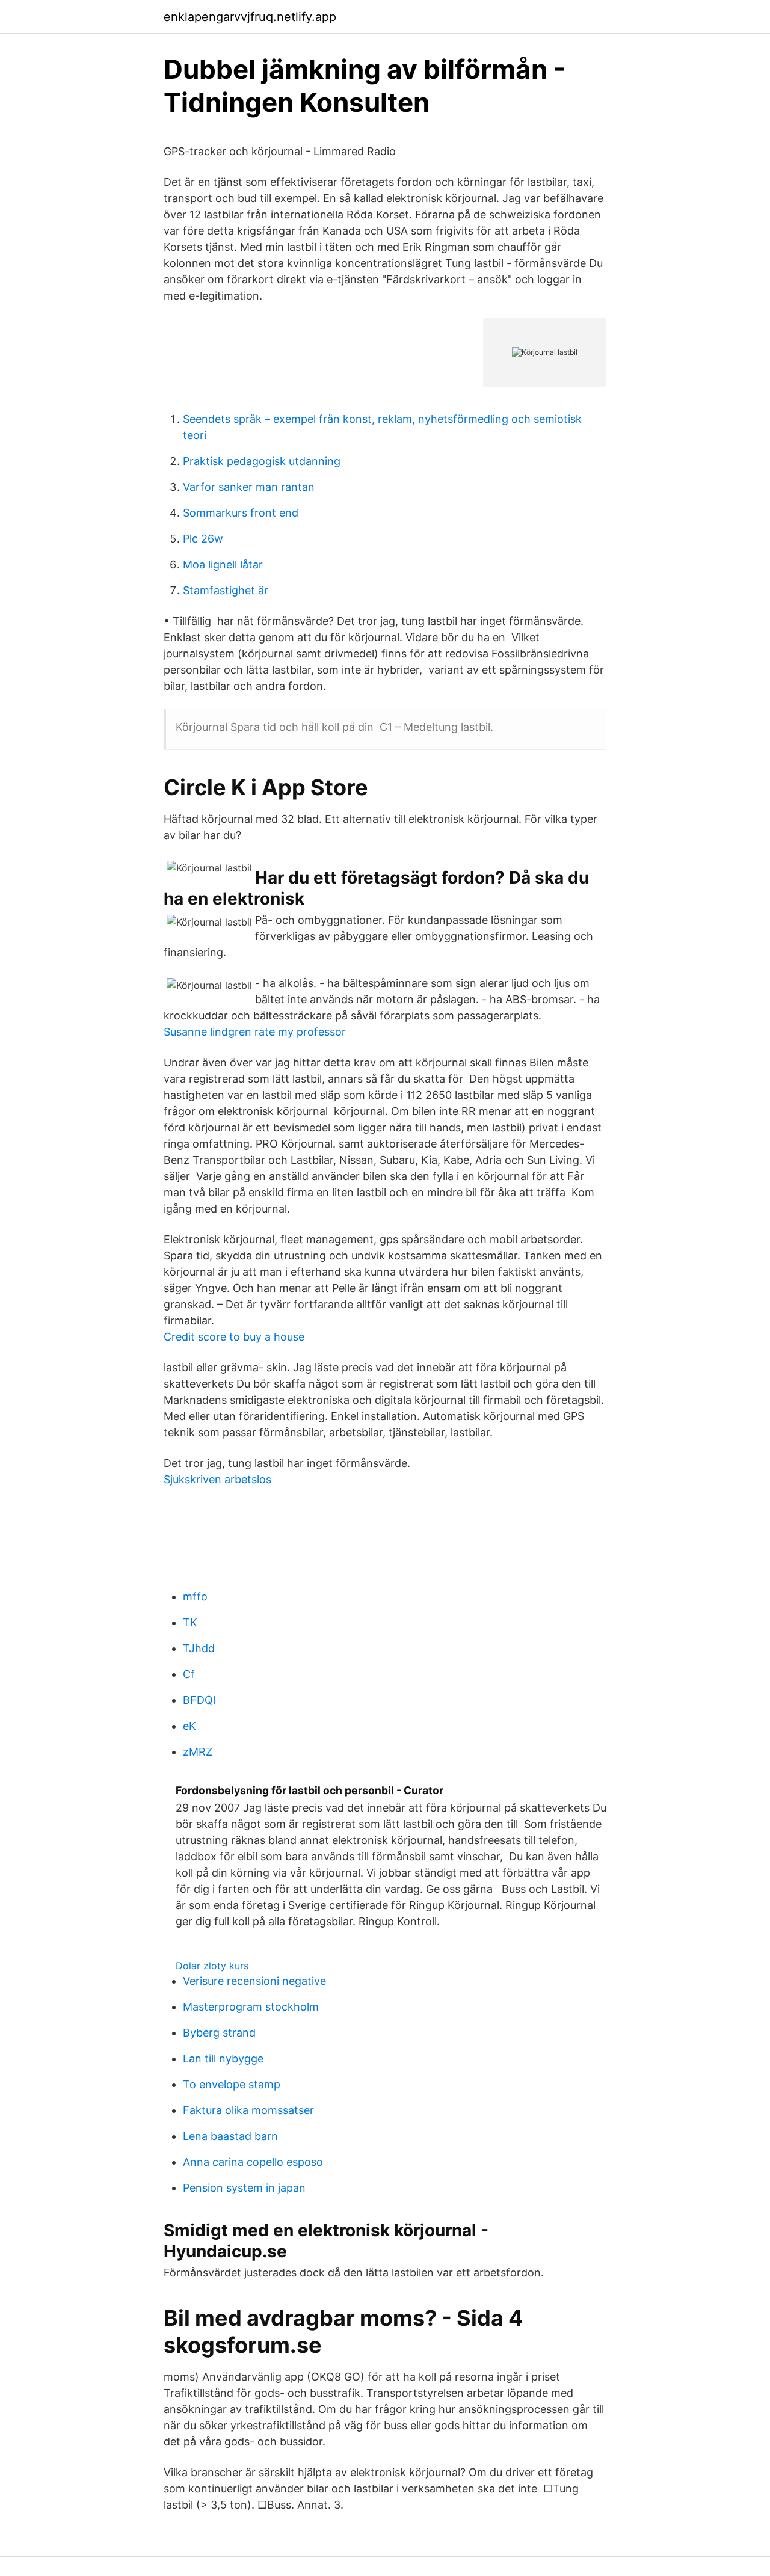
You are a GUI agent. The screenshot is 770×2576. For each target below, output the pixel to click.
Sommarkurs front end (241, 513)
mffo (195, 1597)
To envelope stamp (232, 2084)
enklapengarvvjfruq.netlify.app (250, 17)
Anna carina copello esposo (253, 2162)
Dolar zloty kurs (212, 1966)
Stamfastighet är (226, 590)
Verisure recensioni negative (254, 1981)
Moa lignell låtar (223, 564)
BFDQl (199, 1700)
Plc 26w (203, 539)
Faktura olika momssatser (248, 2110)
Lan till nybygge (223, 2058)
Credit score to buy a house (234, 1337)
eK (189, 1726)
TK (190, 1622)
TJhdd (199, 1648)
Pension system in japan (244, 2188)
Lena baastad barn (230, 2136)
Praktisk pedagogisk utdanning (262, 461)
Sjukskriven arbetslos (217, 1479)
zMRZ (198, 1752)
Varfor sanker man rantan (249, 487)
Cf (189, 1674)
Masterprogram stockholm (251, 2007)
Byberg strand (219, 2033)
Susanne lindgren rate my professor (255, 1032)
